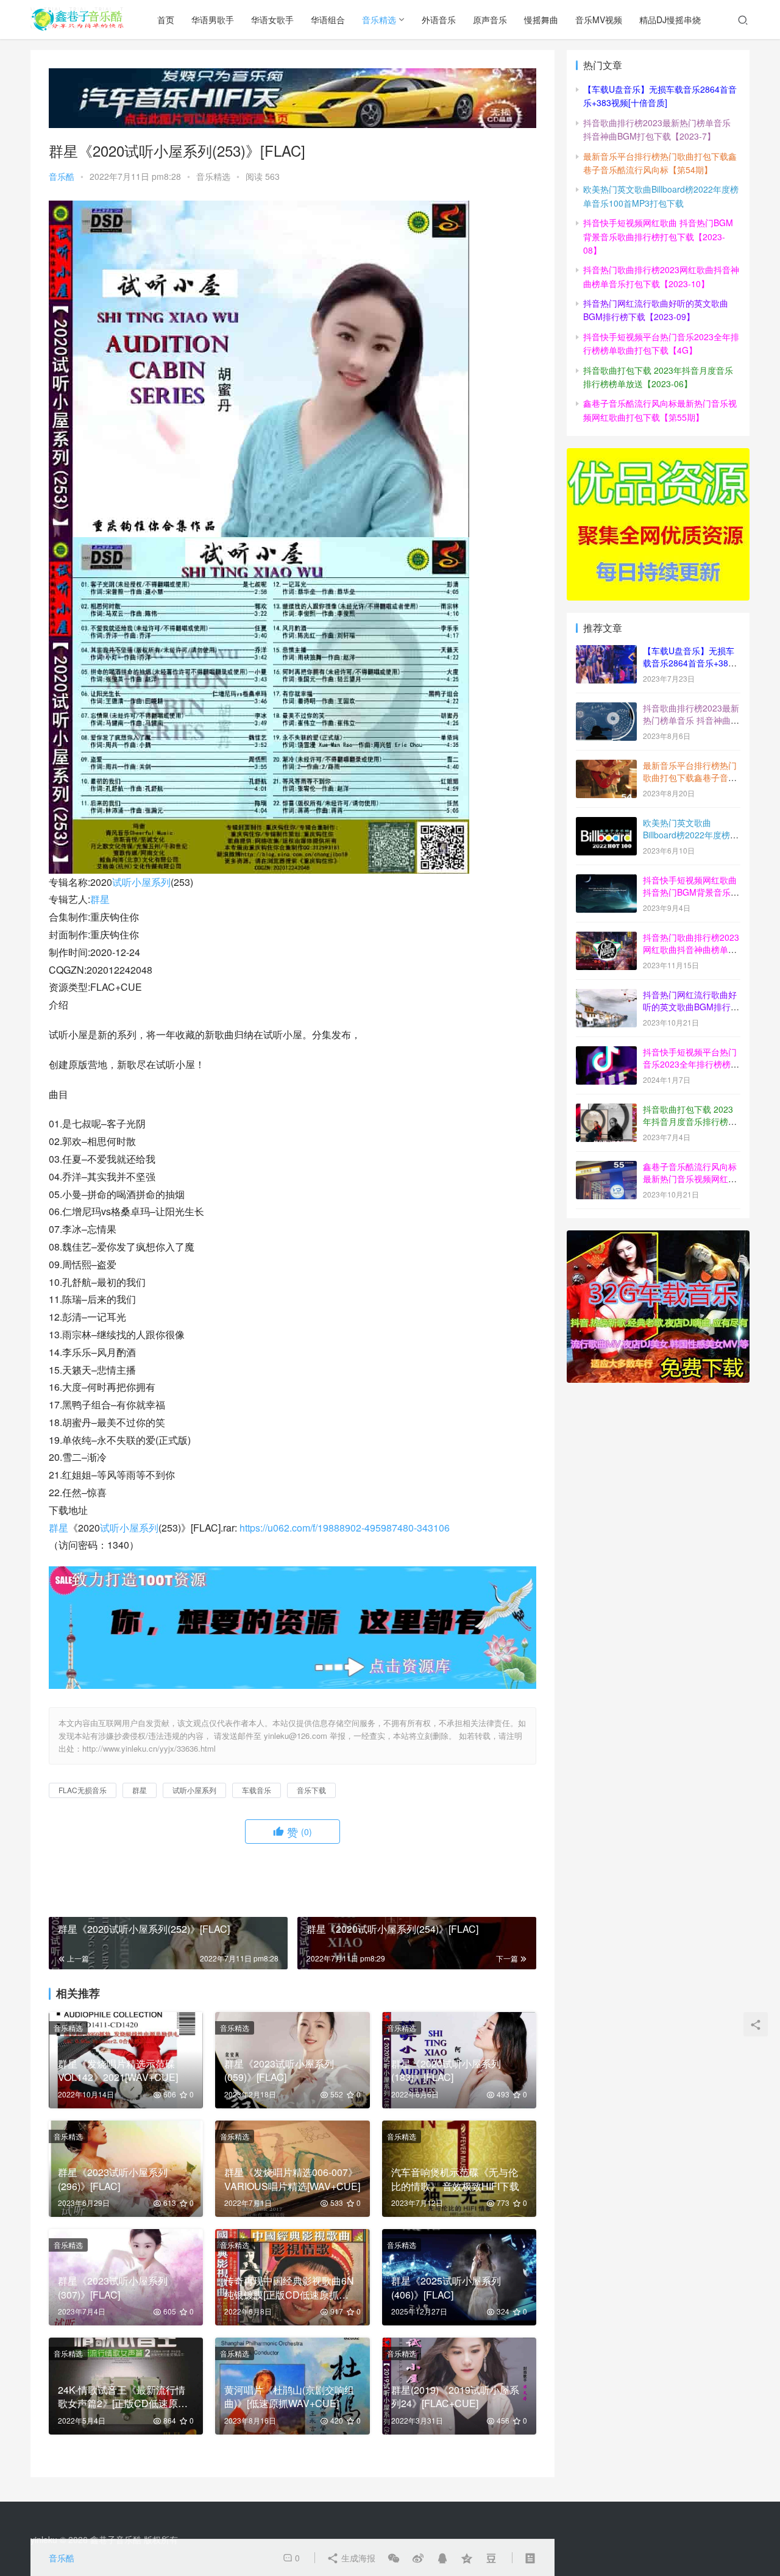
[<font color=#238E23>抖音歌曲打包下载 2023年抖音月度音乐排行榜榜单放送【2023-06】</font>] (606, 1110)
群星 (100, 899)
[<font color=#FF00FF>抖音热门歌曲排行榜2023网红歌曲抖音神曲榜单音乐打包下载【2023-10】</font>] (606, 938)
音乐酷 (62, 176)
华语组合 (328, 20)
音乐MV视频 (599, 20)
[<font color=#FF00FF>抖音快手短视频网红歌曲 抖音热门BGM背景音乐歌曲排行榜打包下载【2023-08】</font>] (606, 881)
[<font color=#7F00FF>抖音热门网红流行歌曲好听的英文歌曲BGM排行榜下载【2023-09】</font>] (606, 996)
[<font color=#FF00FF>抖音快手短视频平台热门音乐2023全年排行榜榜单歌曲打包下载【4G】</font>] (606, 1053)
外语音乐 (439, 20)
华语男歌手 (213, 20)
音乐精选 (379, 20)
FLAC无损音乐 (83, 1790)
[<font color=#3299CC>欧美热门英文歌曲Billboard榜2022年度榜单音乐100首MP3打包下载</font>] (606, 824)
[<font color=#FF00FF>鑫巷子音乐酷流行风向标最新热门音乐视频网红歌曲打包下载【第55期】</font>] (606, 1168)
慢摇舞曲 (541, 20)
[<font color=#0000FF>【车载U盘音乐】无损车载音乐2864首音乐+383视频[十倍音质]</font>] (606, 652)
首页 (166, 20)
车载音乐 (257, 1790)
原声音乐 (490, 20)
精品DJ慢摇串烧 (670, 20)
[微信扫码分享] (394, 2558)
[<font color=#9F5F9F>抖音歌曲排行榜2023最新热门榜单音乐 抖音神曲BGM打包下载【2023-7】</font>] (606, 709)
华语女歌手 (272, 20)
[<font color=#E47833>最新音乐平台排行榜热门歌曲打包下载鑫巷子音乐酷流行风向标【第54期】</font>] (606, 766)
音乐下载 (311, 1790)
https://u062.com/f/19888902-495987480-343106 (345, 1528)
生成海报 (357, 2558)
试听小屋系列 (141, 882)
